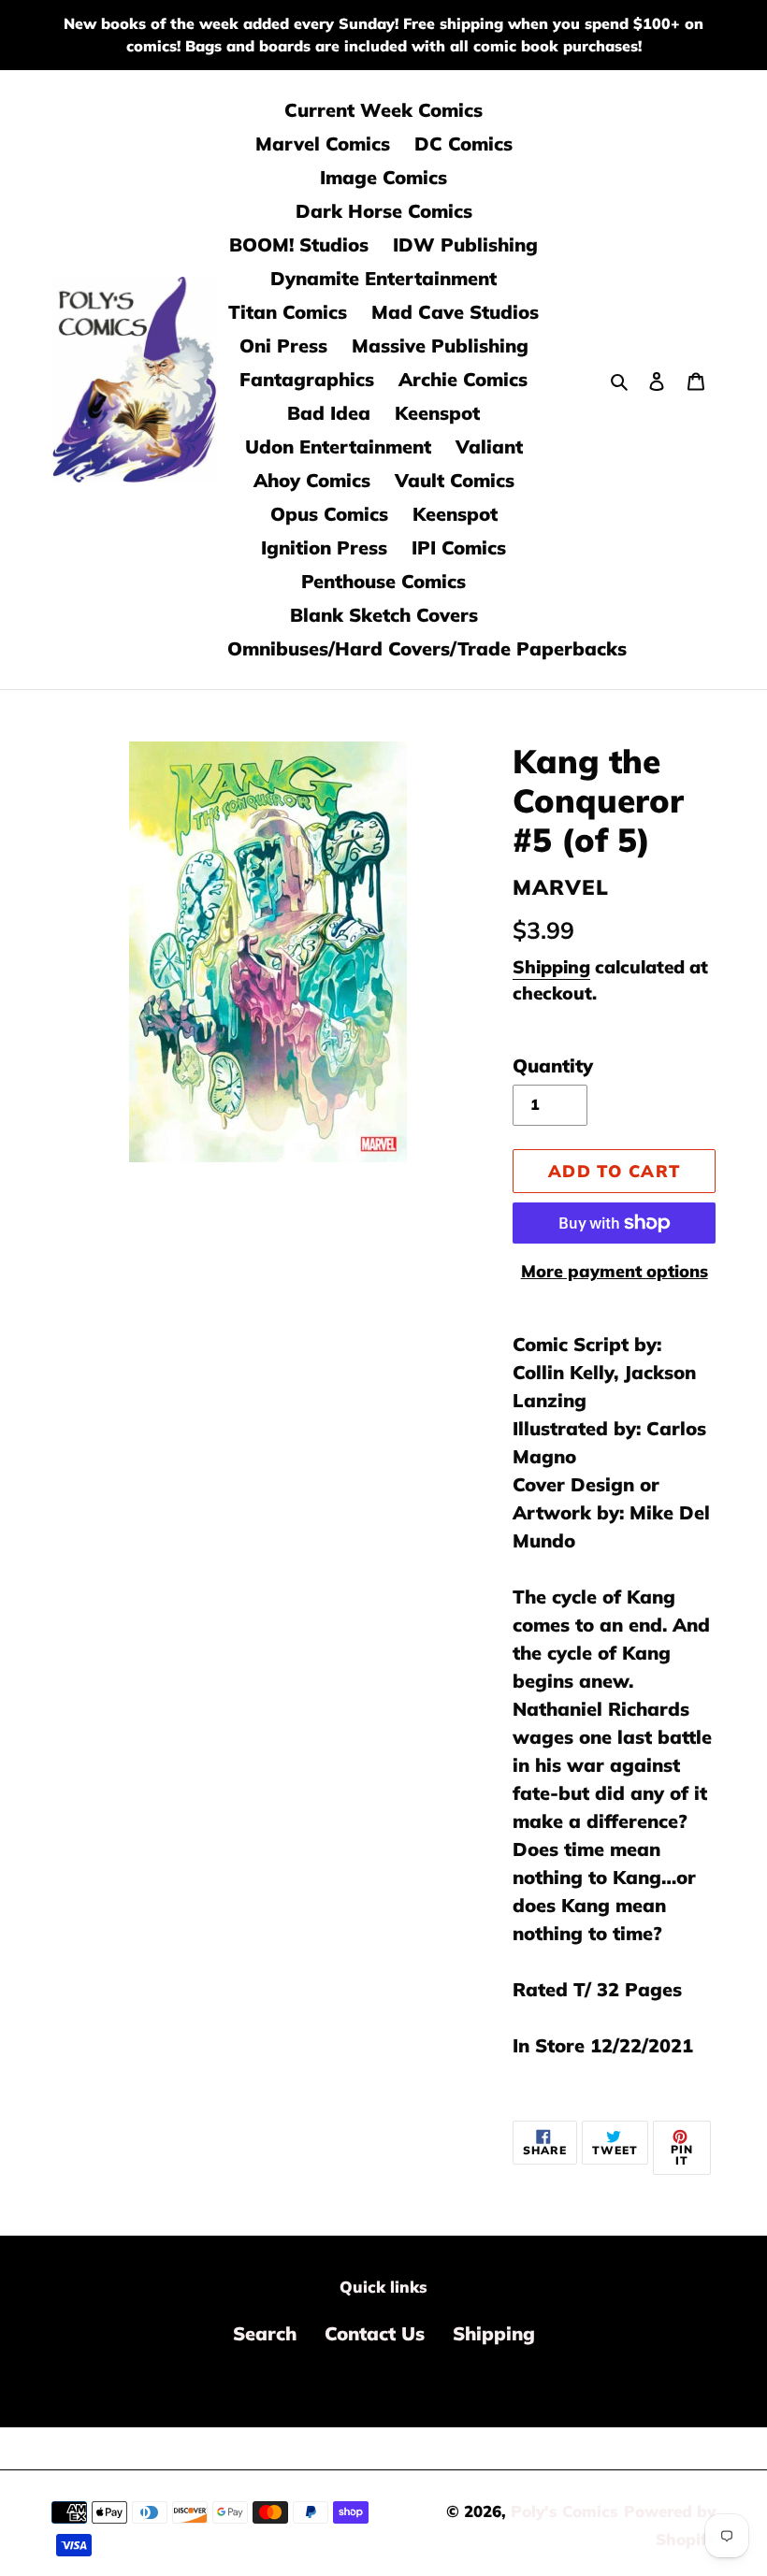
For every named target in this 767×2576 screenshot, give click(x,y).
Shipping (551, 967)
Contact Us (375, 2333)
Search (265, 2333)
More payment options (615, 1271)
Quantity (553, 1065)
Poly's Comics (564, 2511)
